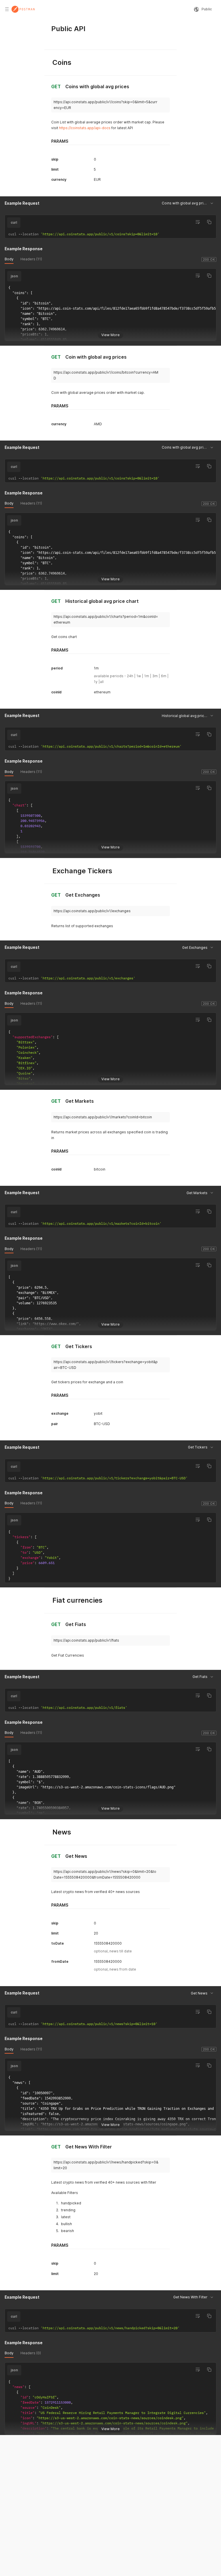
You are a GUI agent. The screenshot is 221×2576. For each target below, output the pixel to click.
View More (110, 335)
